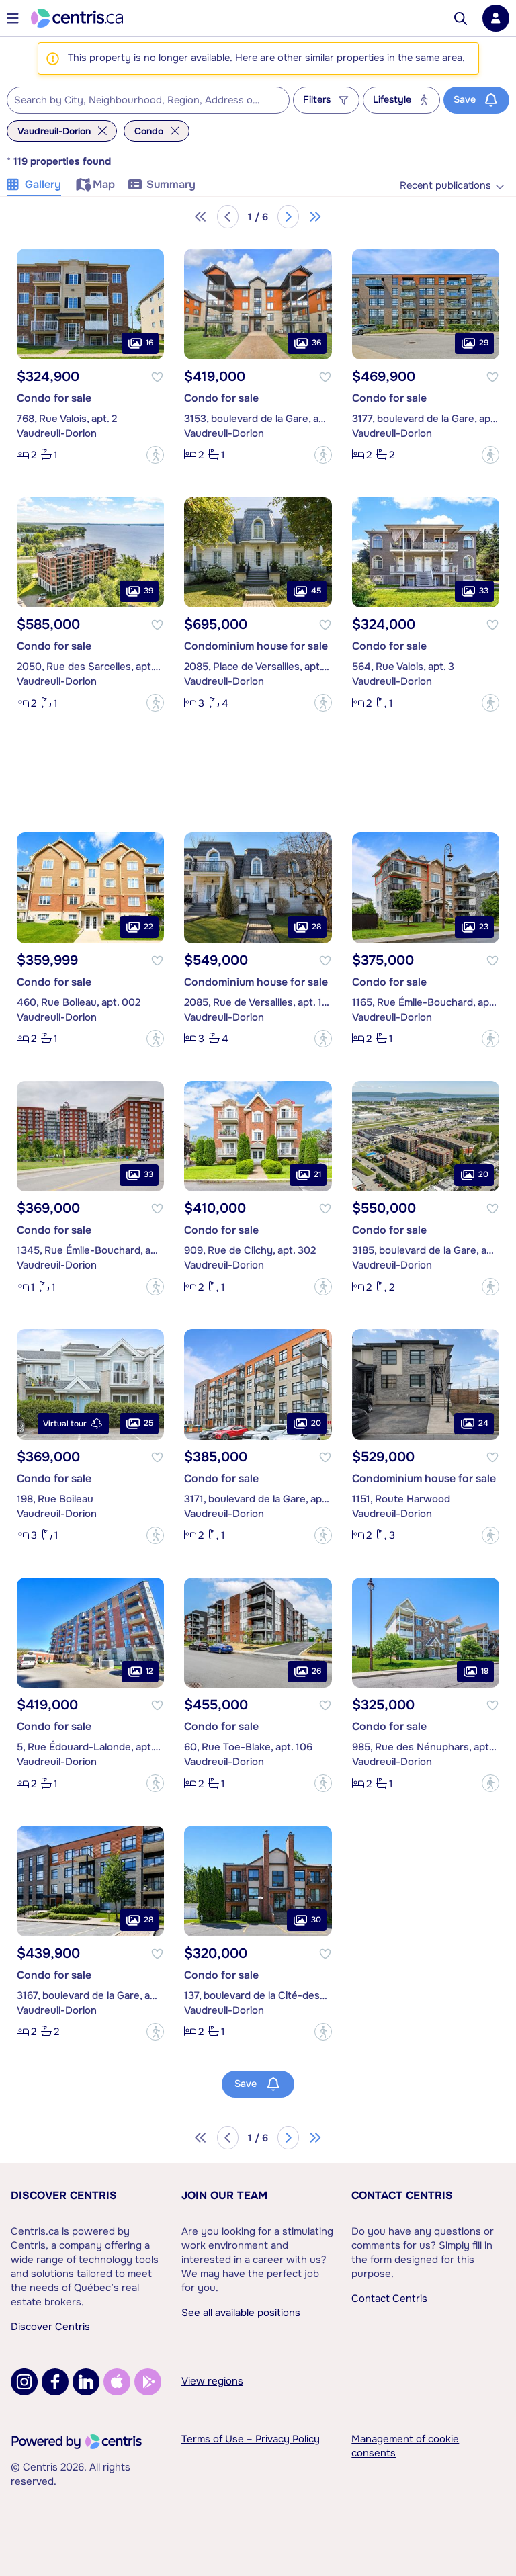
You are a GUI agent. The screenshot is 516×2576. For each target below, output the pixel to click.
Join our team (224, 2195)
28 (316, 927)
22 (148, 927)
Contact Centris (402, 2195)
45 (316, 591)
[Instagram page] (24, 2382)
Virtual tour (65, 1424)
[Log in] (496, 18)
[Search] (461, 18)
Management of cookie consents (405, 2446)
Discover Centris (64, 2195)
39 (148, 591)
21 (317, 1174)
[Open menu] (13, 18)
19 (485, 1671)
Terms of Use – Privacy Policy (251, 2439)
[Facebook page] (55, 2382)
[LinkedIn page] (86, 2382)
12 (149, 1671)
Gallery (43, 184)
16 (149, 343)
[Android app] (148, 2382)
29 (484, 343)
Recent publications (445, 186)
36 (316, 343)
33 (484, 591)
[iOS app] (117, 2382)
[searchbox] (140, 101)
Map (104, 184)
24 (483, 1423)
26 (316, 1671)
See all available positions (241, 2313)
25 (148, 1423)
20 (483, 1174)
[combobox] (148, 100)
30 (316, 1920)
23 (484, 927)
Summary (171, 184)
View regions (212, 2381)
